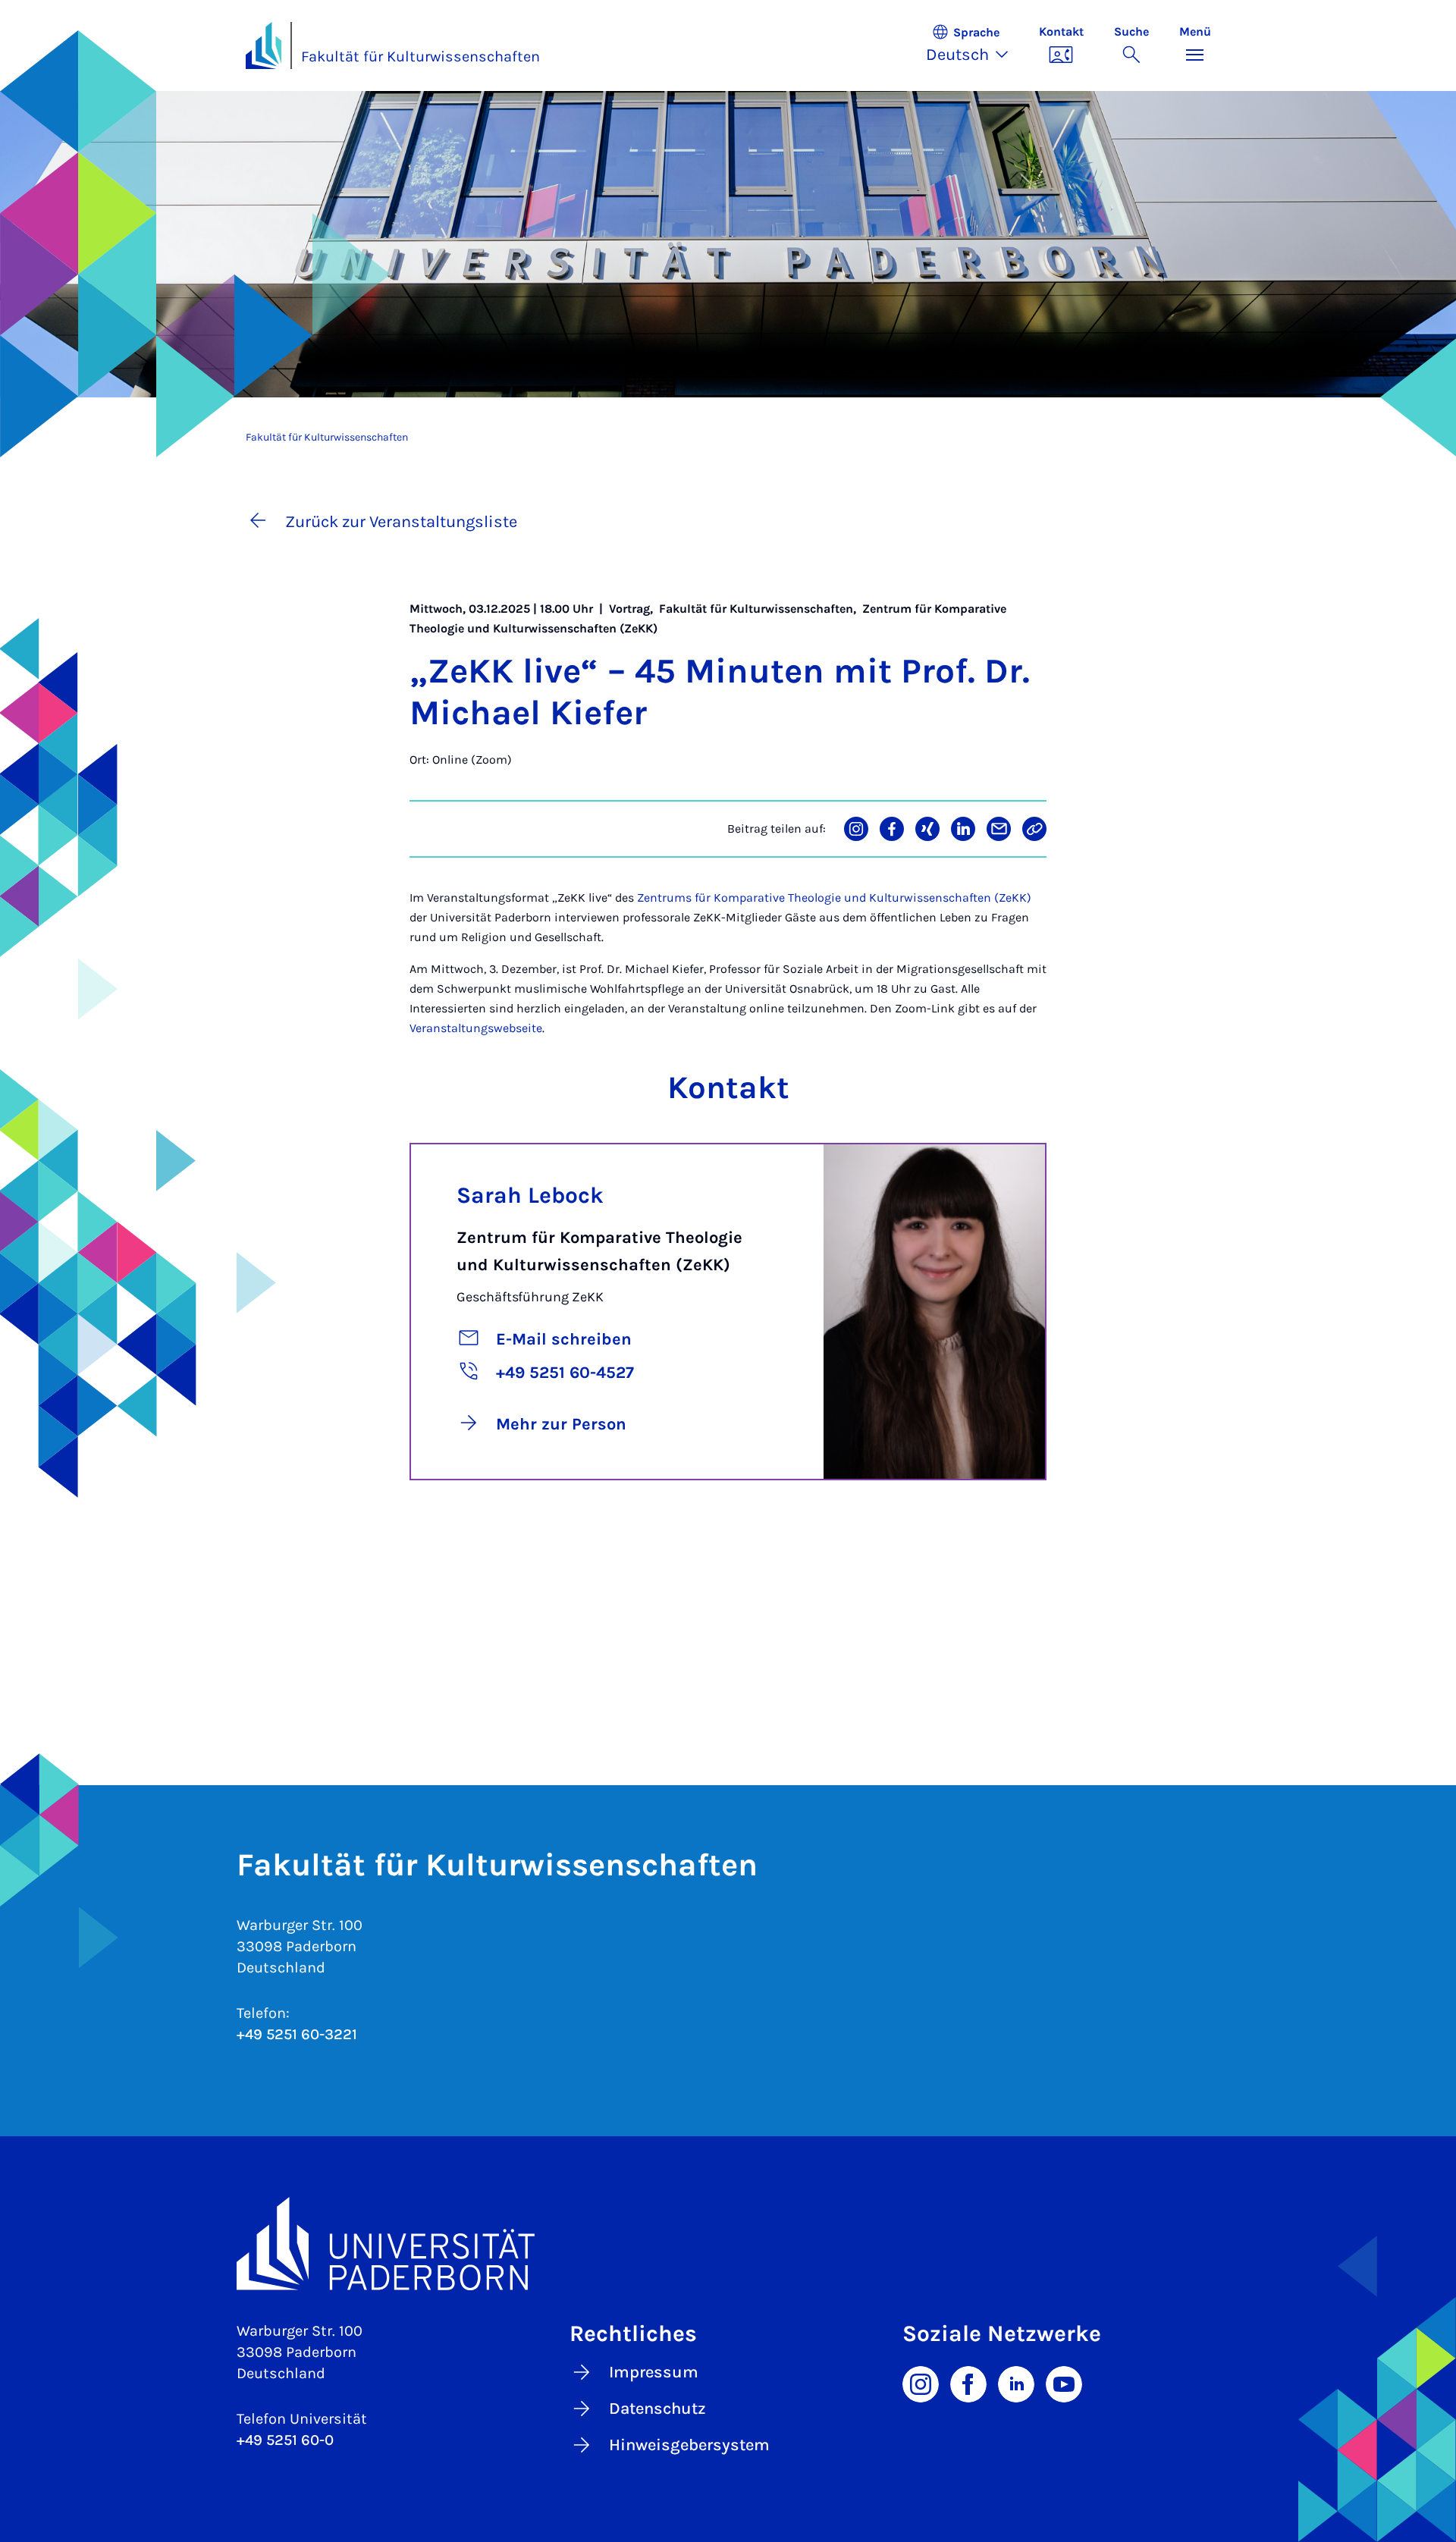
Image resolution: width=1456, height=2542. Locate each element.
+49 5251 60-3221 (297, 2034)
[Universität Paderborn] (728, 2244)
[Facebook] (968, 2383)
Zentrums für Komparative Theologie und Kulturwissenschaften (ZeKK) (834, 898)
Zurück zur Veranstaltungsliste (401, 522)
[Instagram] (921, 2383)
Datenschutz (657, 2409)
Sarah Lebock (530, 1195)
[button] (975, 46)
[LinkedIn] (1016, 2383)
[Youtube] (1064, 2383)
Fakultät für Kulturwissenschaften (420, 56)
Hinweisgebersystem (689, 2445)
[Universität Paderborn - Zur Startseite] (264, 46)
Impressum (654, 2372)
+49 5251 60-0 (285, 2440)
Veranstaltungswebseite (476, 1028)
